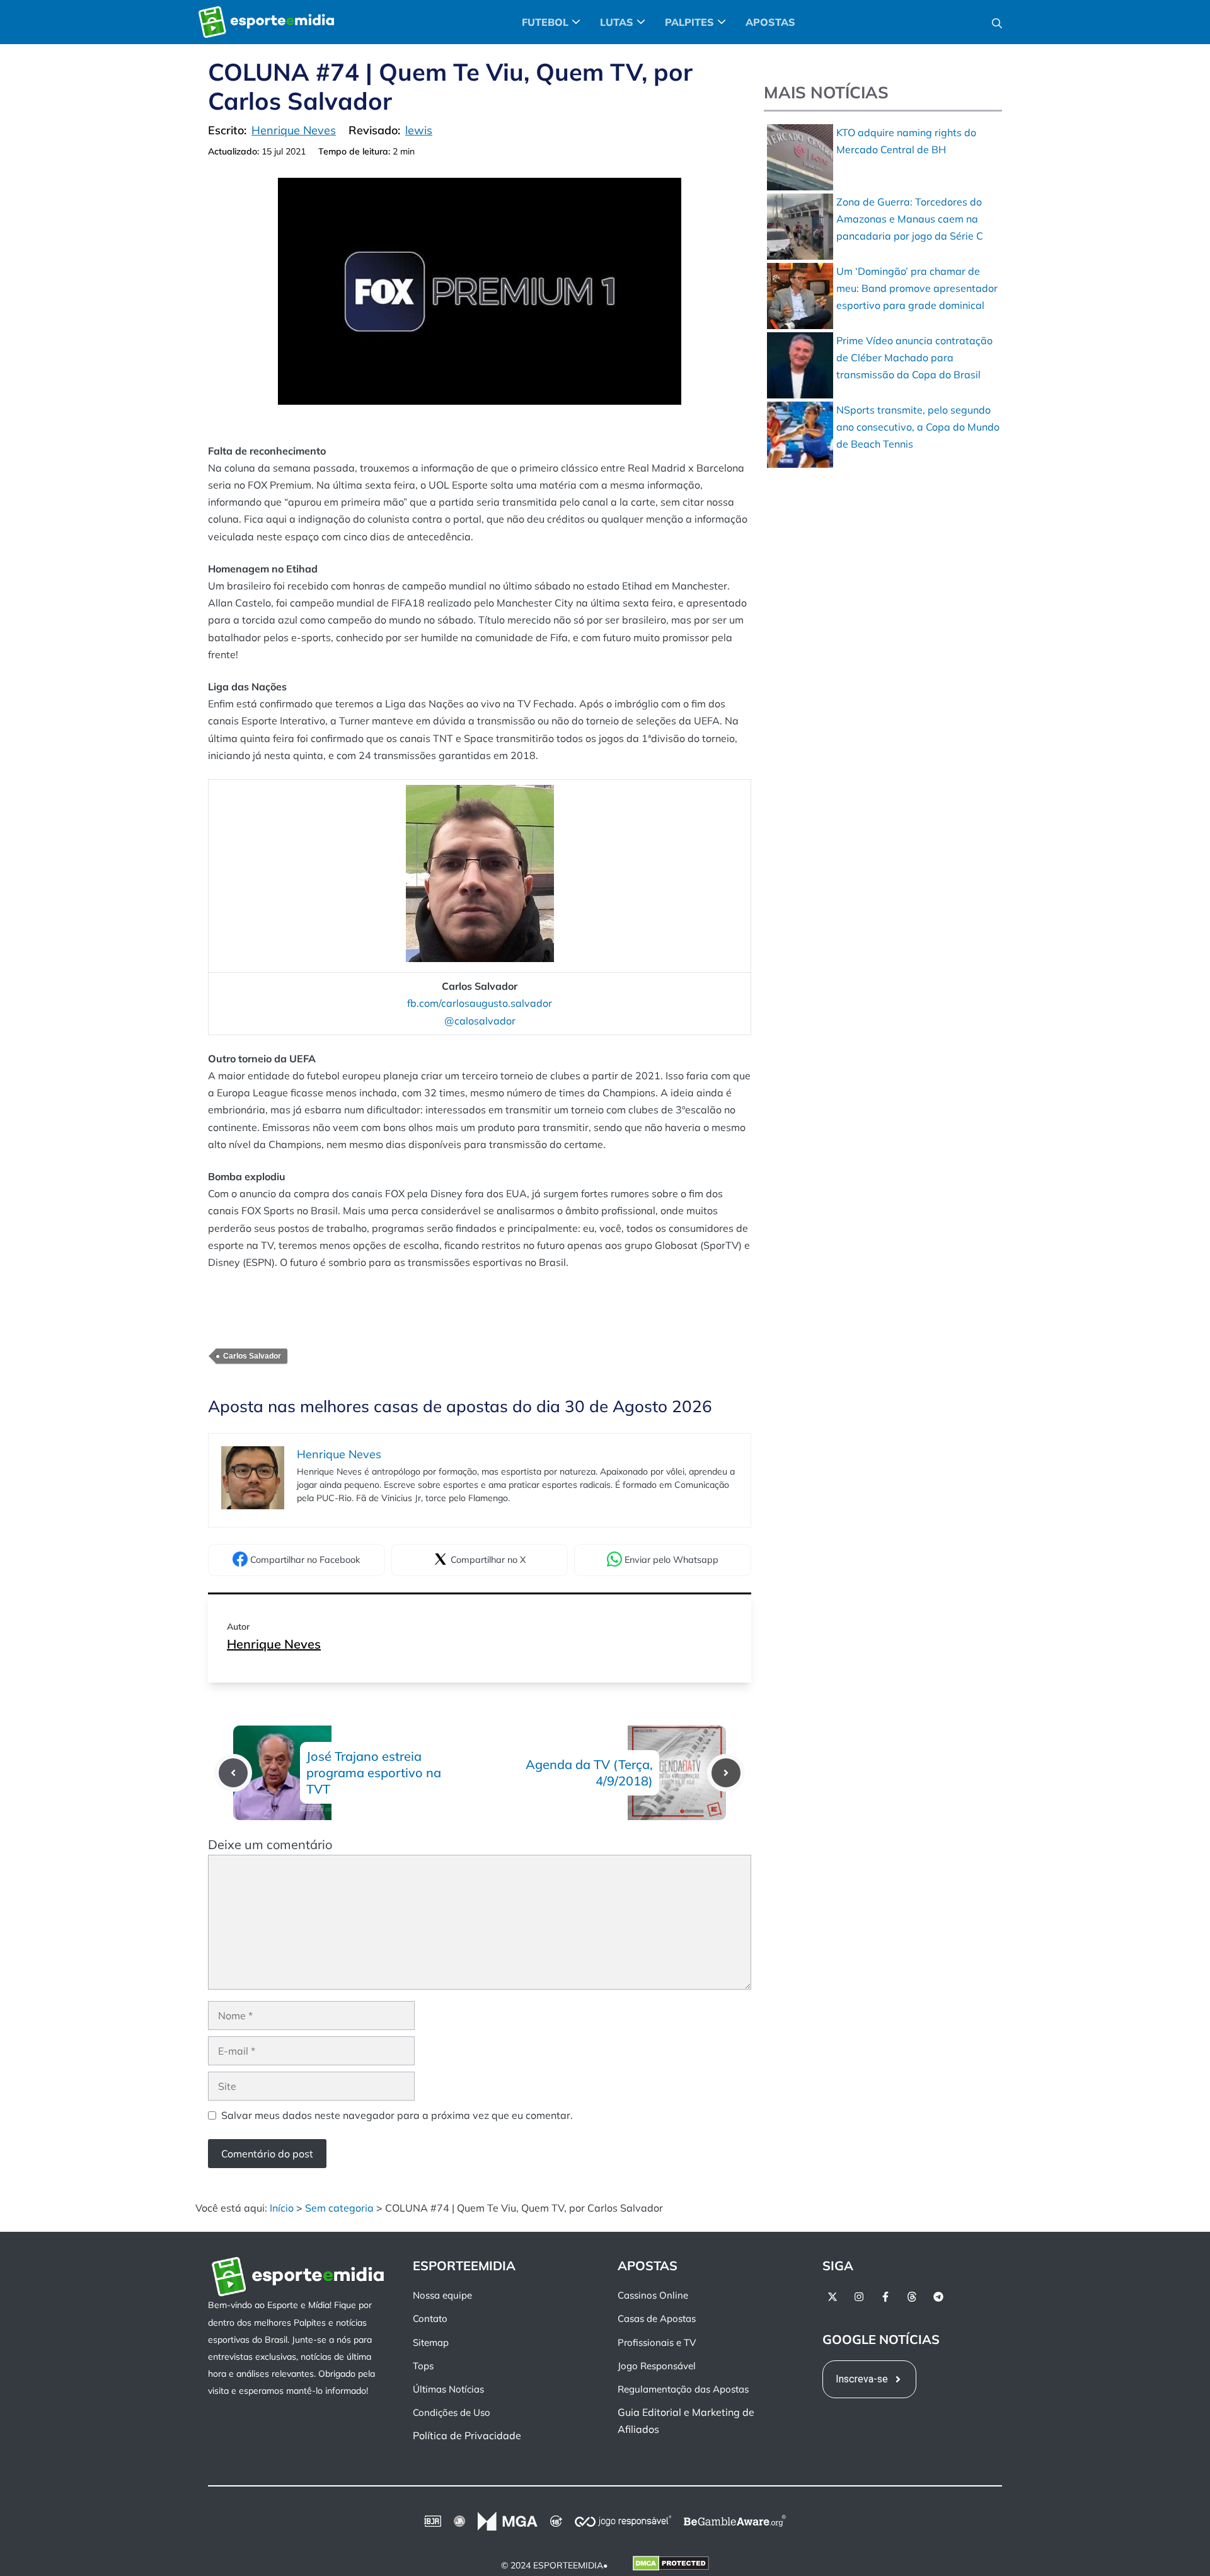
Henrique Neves (274, 1644)
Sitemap (431, 2342)
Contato (430, 2319)
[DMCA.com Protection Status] (671, 2566)
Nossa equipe (442, 2295)
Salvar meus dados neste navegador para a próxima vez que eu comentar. (397, 2115)
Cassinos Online (653, 2295)
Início (282, 2208)
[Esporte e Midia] (266, 22)
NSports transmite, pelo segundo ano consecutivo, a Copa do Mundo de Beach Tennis (918, 427)
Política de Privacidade (467, 2436)
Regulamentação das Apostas (683, 2389)
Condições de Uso (452, 2412)
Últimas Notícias (448, 2389)
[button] (997, 22)
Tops (423, 2366)
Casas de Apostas (657, 2319)
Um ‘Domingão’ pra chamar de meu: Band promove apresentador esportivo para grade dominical (917, 288)
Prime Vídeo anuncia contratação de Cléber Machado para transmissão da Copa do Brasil (914, 357)
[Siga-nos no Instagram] (859, 2297)
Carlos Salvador (252, 1356)
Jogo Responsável (657, 2366)
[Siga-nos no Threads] (912, 2297)
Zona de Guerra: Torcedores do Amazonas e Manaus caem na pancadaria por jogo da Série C (910, 219)
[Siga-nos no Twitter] (833, 2297)
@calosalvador (480, 1021)
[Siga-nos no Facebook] (885, 2297)
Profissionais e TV (657, 2342)
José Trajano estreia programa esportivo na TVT (374, 1772)
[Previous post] (233, 1773)
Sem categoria (339, 2208)
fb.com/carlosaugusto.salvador (480, 1003)
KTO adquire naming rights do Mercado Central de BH (906, 141)
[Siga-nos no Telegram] (938, 2297)
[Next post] (726, 1773)
